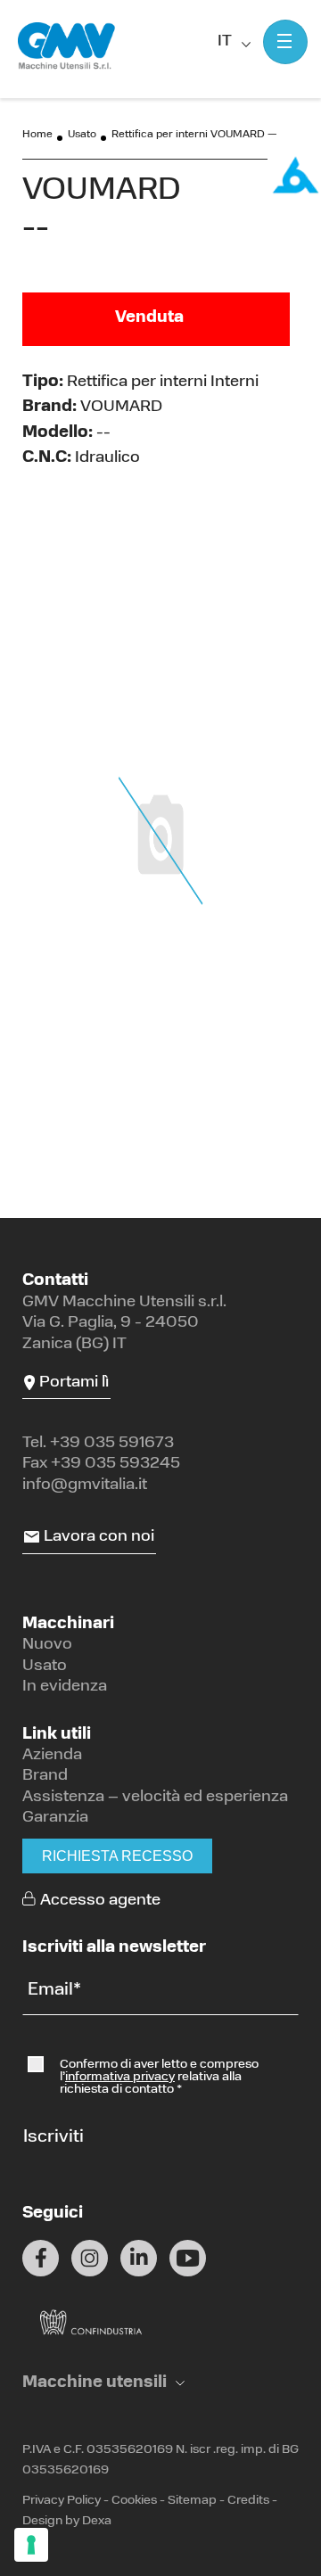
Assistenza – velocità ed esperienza (155, 1798)
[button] (103, 2384)
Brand (45, 1776)
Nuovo (47, 1645)
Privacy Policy (62, 2501)
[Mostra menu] (285, 42)
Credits (248, 2501)
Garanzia (55, 1818)
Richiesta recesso (117, 1856)
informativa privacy (120, 2077)
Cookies (134, 2501)
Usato (82, 135)
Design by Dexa (67, 2521)
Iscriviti (53, 2137)
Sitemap (192, 2501)
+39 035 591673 (112, 1444)
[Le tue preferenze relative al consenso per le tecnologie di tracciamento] (31, 2545)
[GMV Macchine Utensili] (67, 46)
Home (37, 135)
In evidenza (65, 1687)
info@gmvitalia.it (85, 1486)
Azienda (52, 1756)
